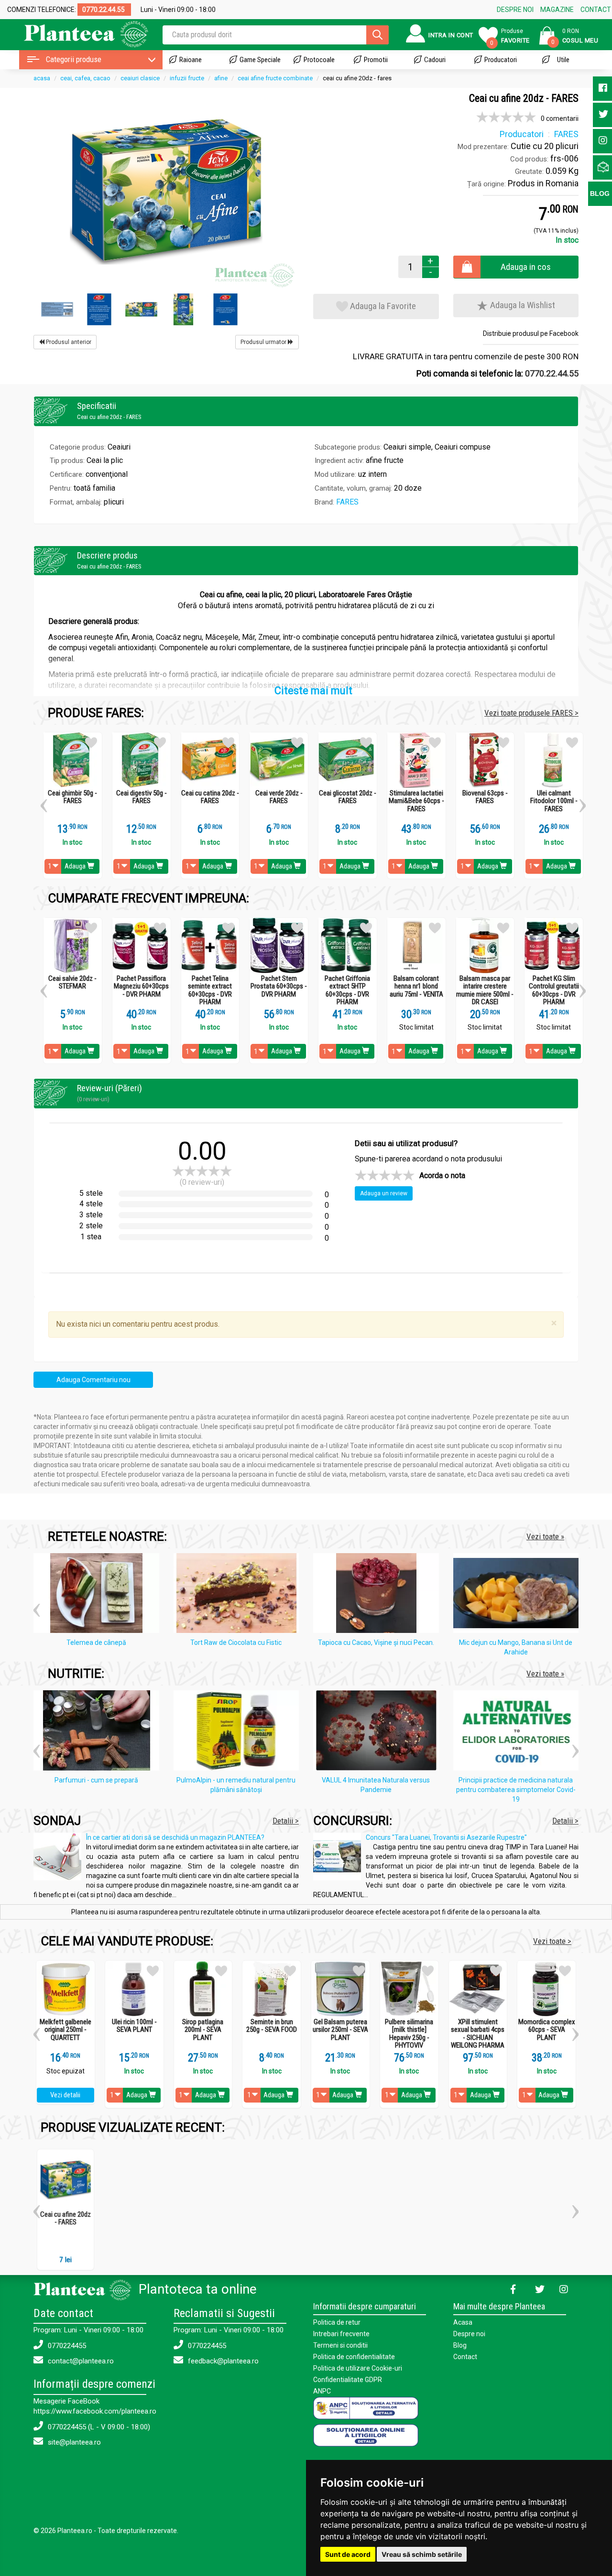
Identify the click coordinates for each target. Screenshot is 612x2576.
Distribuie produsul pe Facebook (531, 333)
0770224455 (66, 2346)
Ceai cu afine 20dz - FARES (66, 2218)
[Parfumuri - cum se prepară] (99, 1732)
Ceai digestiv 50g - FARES (142, 797)
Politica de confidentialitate (354, 2357)
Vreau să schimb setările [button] (422, 2554)
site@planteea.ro (73, 2442)
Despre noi (469, 2334)
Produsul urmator (264, 342)
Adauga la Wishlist (522, 305)
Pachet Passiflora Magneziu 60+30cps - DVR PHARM (141, 987)
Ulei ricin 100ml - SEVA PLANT (134, 2026)
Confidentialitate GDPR (348, 2380)
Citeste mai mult (313, 691)
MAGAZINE (557, 10)
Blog (460, 2345)
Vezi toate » (545, 1536)
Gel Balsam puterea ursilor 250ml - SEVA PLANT (340, 2030)
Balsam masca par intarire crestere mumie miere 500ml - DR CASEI (485, 990)
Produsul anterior (68, 342)
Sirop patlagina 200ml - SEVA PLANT (203, 2030)
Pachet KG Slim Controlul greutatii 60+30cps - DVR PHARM (554, 990)
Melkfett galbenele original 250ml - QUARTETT (66, 2030)
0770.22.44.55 (552, 373)
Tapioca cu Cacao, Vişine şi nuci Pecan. (376, 1642)
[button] (44, 802)
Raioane (191, 60)
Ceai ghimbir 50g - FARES (72, 797)
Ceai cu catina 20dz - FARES (210, 797)
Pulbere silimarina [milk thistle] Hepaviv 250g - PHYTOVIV (409, 2034)
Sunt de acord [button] (348, 2554)
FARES (347, 502)
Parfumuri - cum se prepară (96, 1780)
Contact (465, 2357)
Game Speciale (260, 60)
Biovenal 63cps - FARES (485, 797)
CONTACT (596, 10)
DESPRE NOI (515, 10)
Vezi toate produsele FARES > (531, 713)
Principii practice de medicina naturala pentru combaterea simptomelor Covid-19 (516, 1790)
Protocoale (319, 60)
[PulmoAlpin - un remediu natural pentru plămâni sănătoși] (239, 1732)
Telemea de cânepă (96, 1642)
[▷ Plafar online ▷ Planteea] (78, 33)
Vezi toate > (552, 1941)
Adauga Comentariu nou (93, 1380)
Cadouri (435, 60)
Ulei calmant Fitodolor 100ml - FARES (554, 801)
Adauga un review (384, 1193)
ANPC (322, 2391)
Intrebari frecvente (341, 2334)
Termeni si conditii (340, 2345)
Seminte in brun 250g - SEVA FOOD (272, 2026)
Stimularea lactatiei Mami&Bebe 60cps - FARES (416, 801)
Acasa (463, 2322)
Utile (563, 60)
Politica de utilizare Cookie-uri (358, 2368)
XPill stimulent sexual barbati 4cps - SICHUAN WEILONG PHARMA (478, 2034)
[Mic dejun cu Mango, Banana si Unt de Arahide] (519, 1595)
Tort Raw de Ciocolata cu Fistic (236, 1642)
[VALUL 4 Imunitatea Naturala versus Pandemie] (378, 1732)
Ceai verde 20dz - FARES (279, 797)
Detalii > (286, 1821)
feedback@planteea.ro (222, 2361)
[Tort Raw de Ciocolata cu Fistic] (239, 1595)
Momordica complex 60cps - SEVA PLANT (547, 2030)
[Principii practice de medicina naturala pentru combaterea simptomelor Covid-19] (519, 1732)
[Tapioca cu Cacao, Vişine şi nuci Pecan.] (378, 1595)
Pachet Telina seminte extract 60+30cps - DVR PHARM (210, 990)
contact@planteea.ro (80, 2361)
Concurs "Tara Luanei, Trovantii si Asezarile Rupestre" (446, 1837)
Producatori (501, 60)
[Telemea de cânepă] (99, 1595)
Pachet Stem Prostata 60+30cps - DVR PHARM (279, 987)
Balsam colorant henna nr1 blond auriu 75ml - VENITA (416, 987)
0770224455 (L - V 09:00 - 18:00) (98, 2427)
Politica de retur (337, 2322)
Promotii (376, 60)
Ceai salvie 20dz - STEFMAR (72, 982)
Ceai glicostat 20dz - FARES (348, 797)
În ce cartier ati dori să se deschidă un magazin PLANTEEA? (175, 1837)
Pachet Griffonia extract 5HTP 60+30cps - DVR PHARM (347, 990)
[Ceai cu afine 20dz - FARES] (166, 191)
